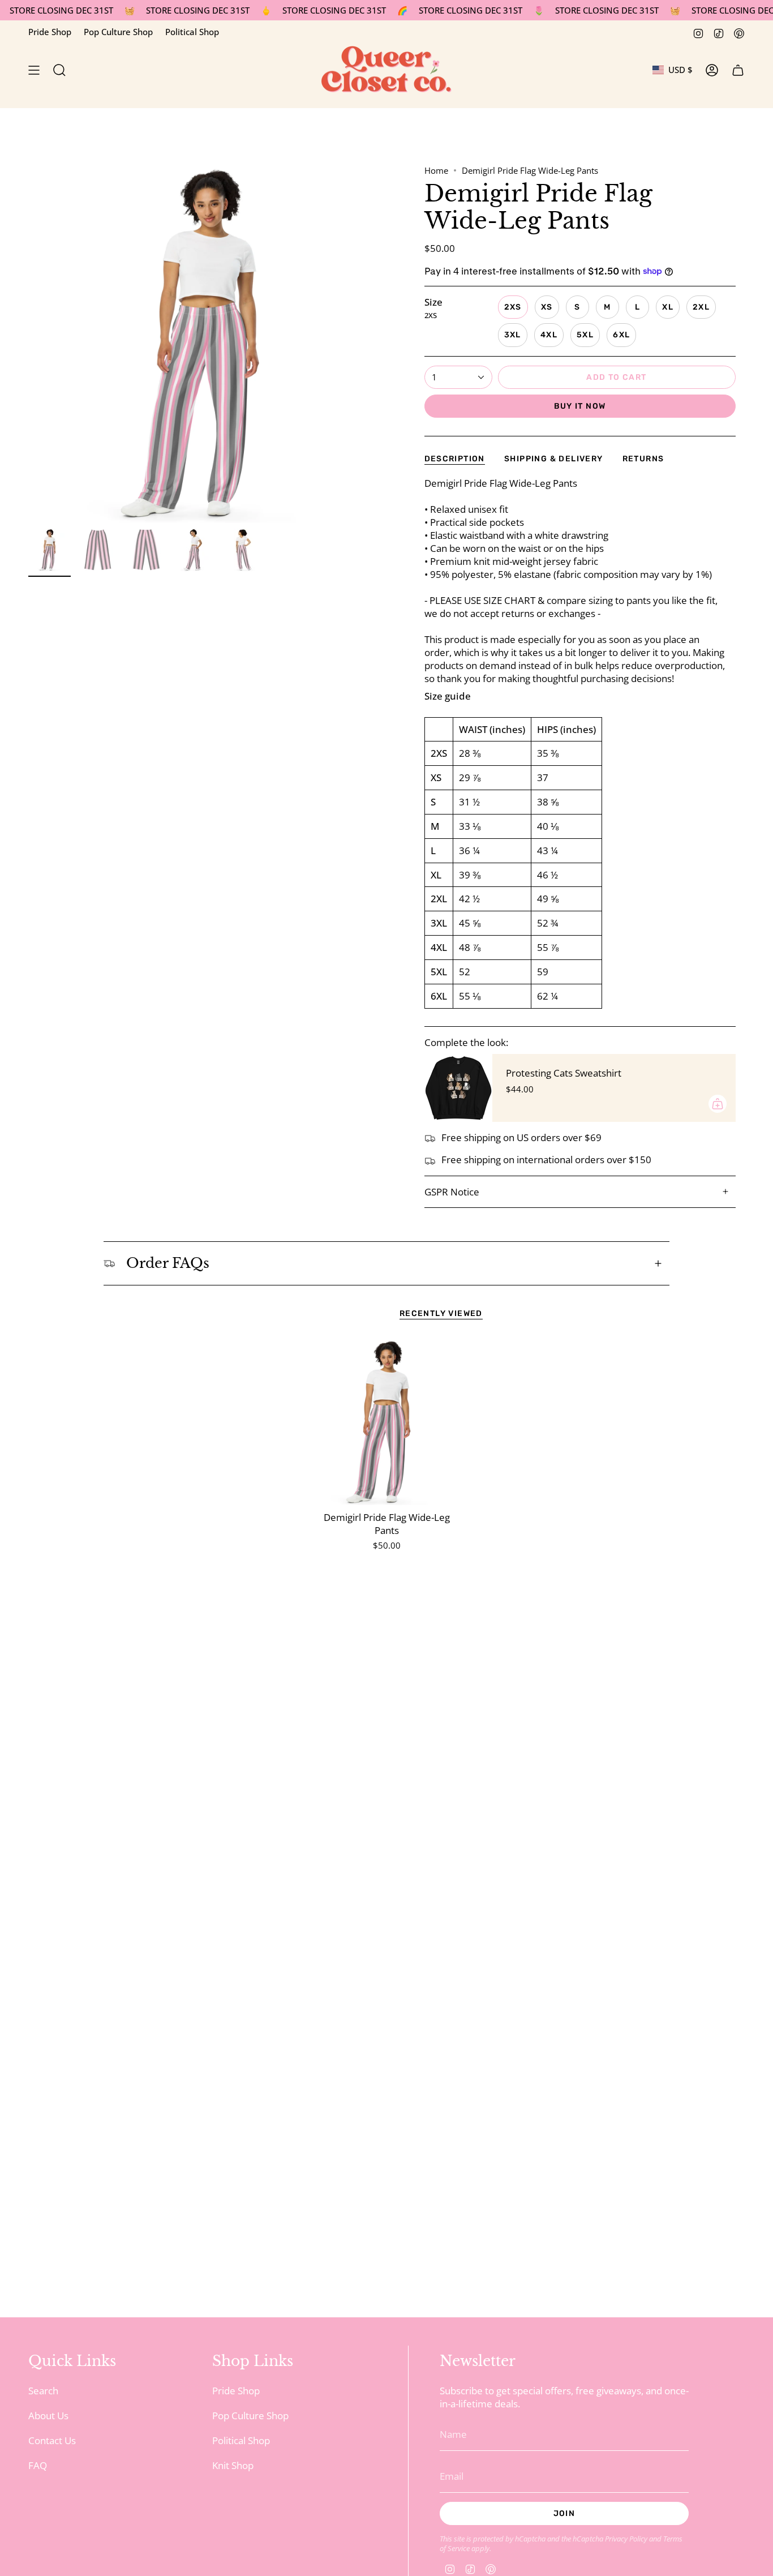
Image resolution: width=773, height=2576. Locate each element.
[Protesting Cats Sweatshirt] (458, 1088)
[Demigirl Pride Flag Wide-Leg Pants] (387, 1422)
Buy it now (580, 406)
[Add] (718, 1104)
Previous (28, 344)
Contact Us (52, 2440)
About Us (48, 2416)
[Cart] (738, 70)
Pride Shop (50, 32)
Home (436, 170)
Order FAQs (168, 1263)
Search (43, 2391)
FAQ (38, 2465)
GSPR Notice (452, 1192)
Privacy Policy (626, 2539)
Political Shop (192, 32)
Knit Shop (233, 2465)
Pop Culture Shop (118, 32)
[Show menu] (34, 70)
